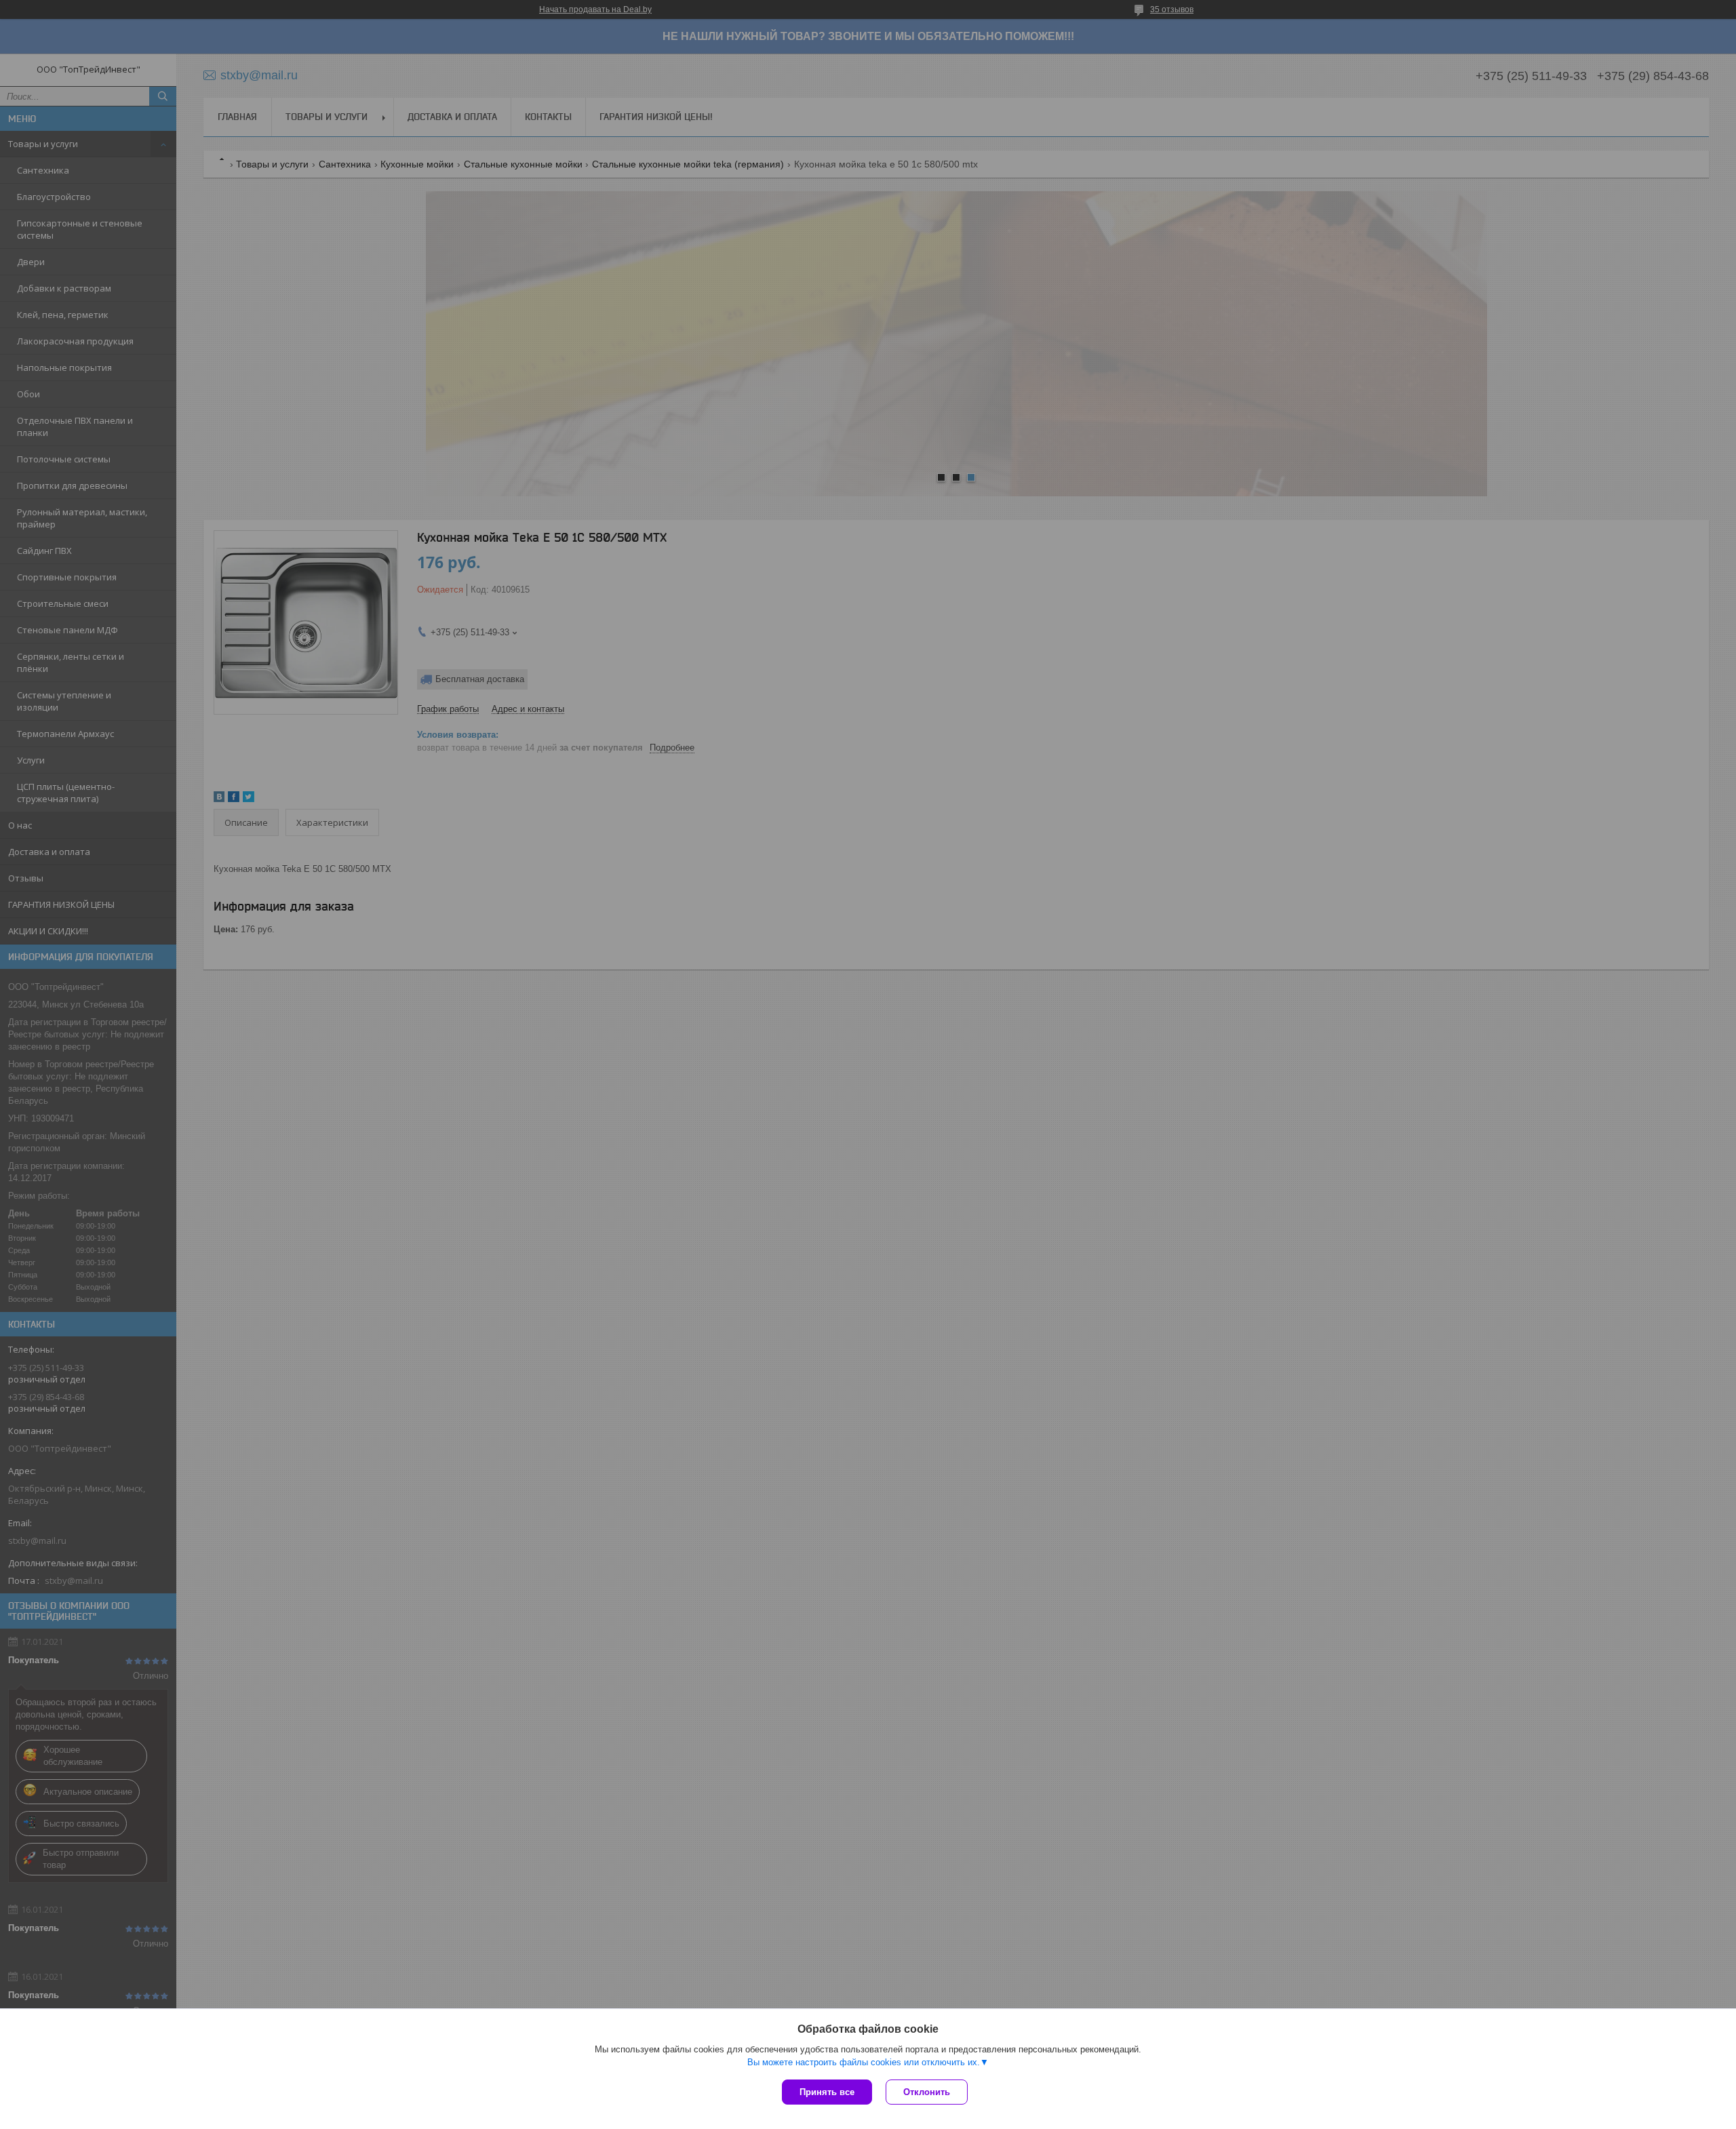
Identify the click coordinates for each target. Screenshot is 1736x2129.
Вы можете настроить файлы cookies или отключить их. (864, 2062)
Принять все (827, 2092)
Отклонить (927, 2092)
